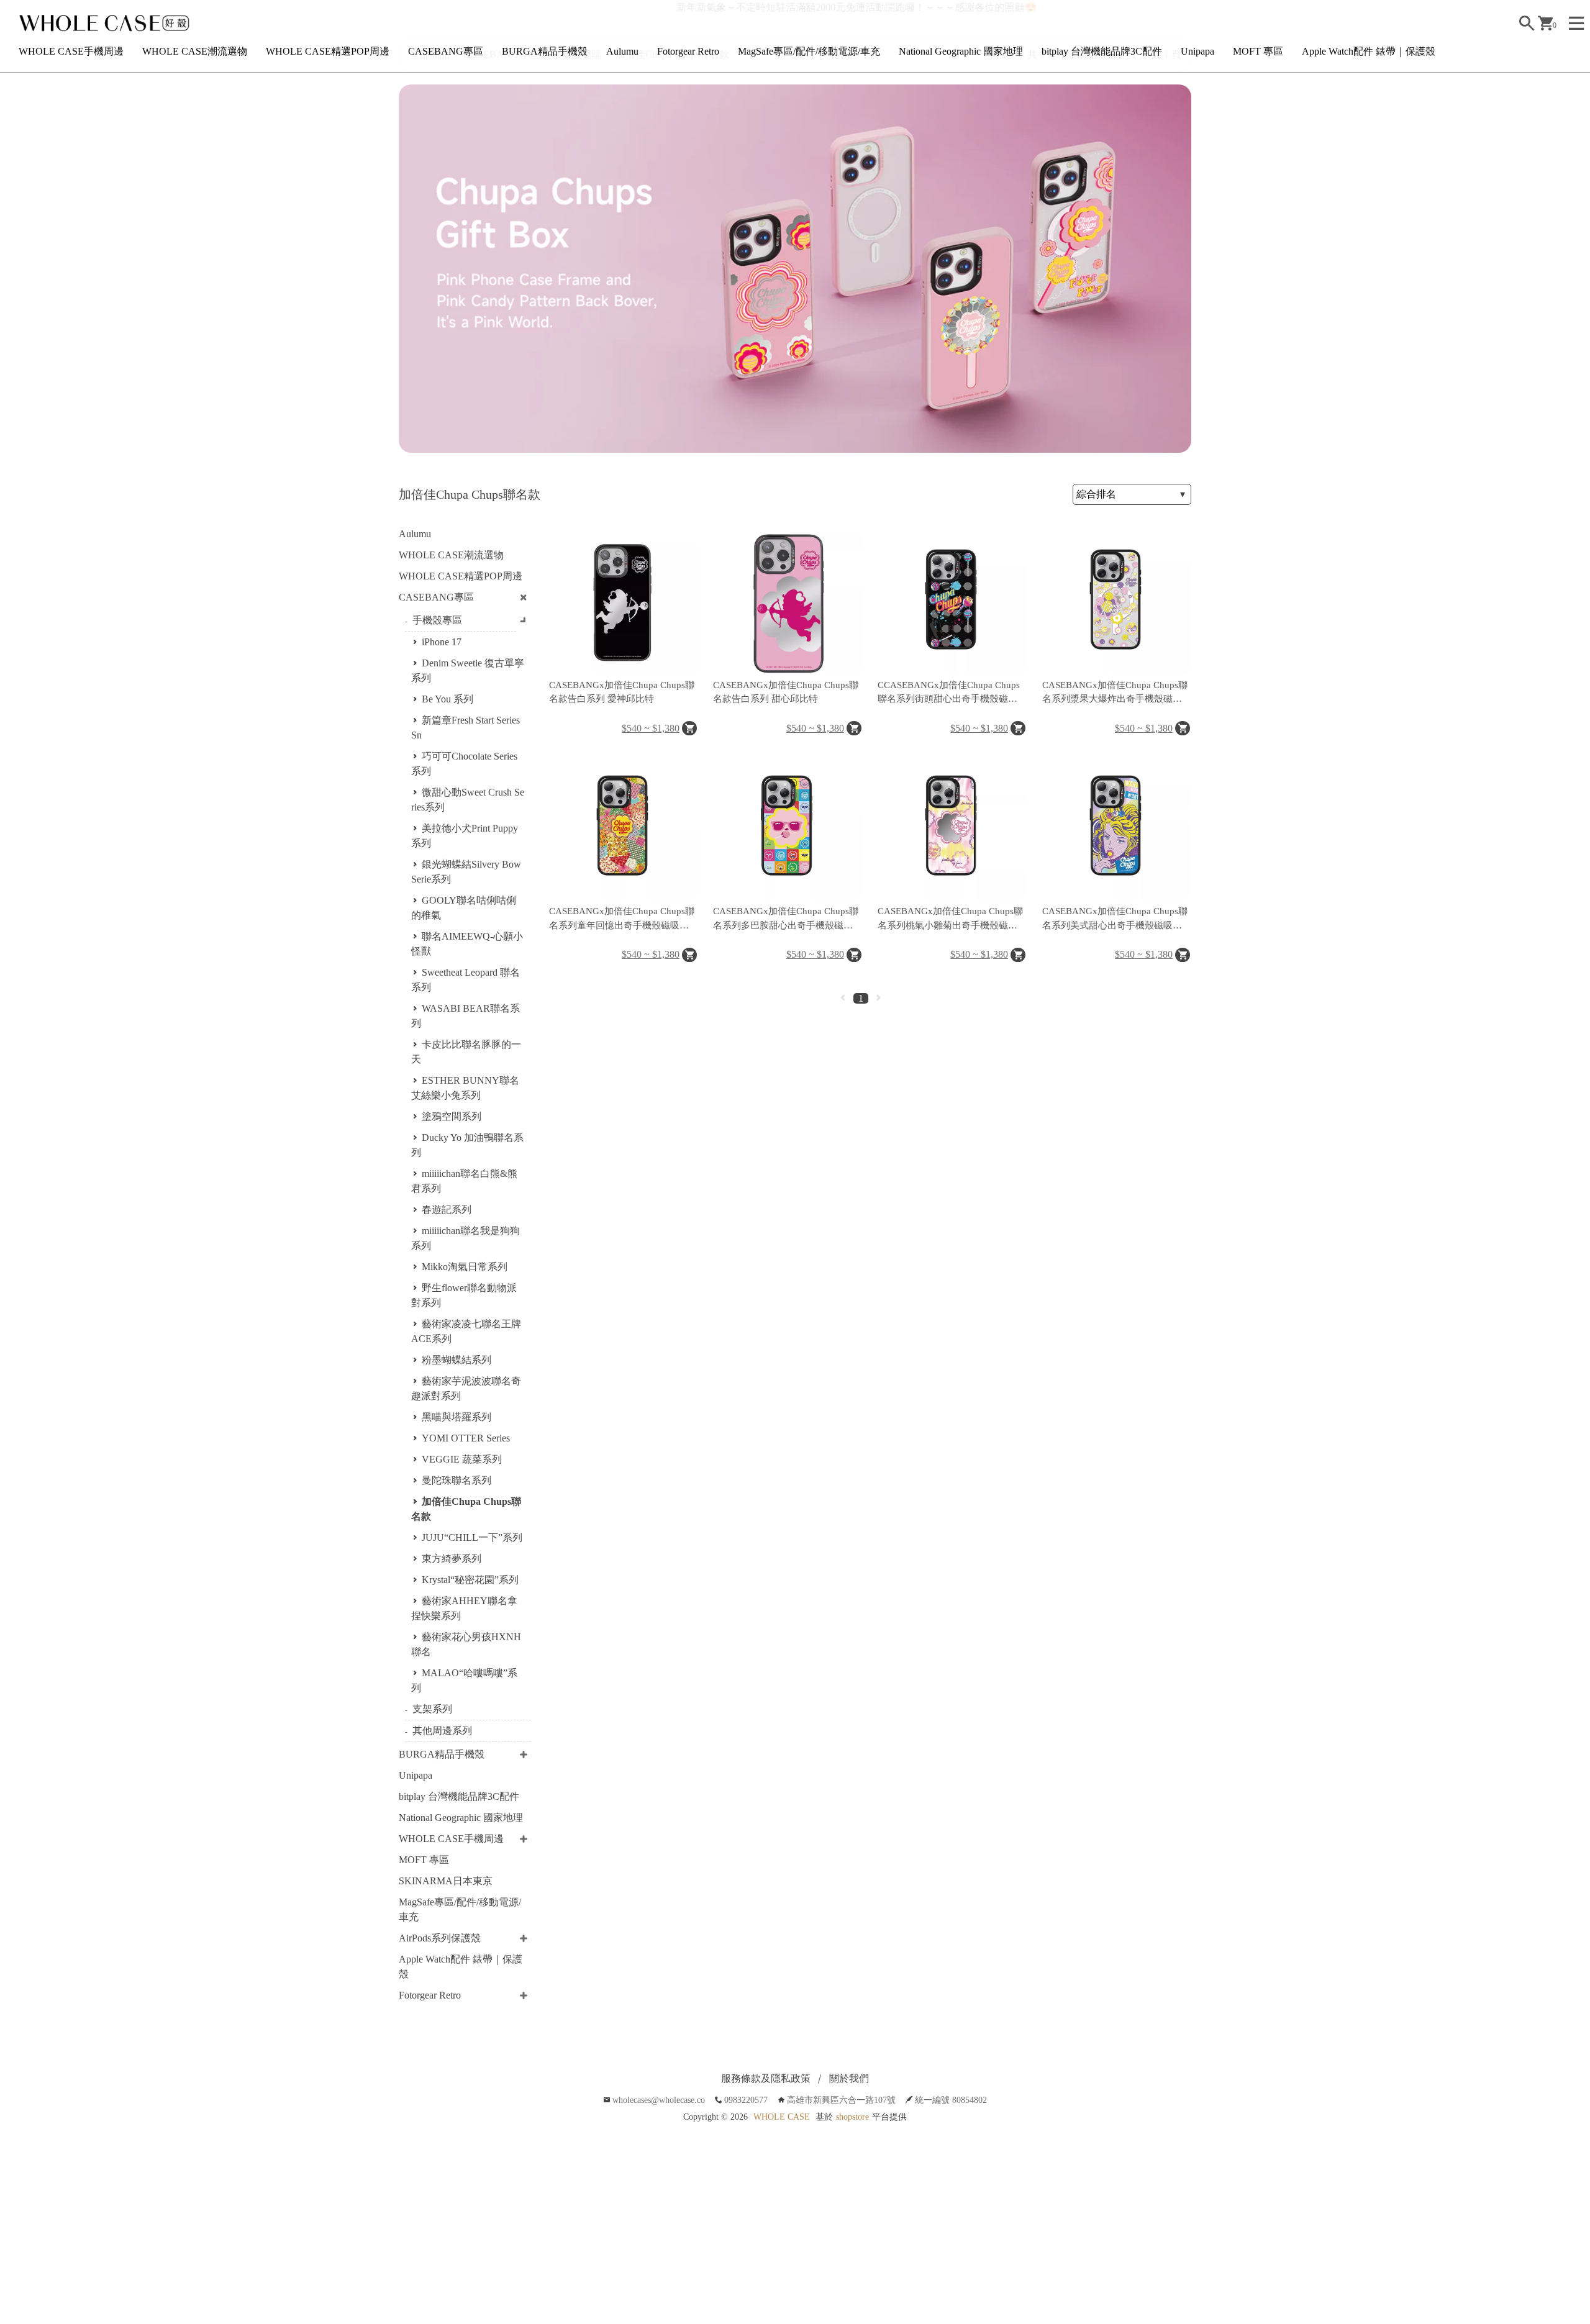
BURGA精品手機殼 (545, 51)
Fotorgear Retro (688, 51)
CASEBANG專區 (446, 51)
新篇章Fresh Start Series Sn (466, 728)
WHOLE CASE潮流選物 (195, 51)
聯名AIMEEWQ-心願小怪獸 (467, 944)
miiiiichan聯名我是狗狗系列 (466, 1238)
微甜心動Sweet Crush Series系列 (468, 800)
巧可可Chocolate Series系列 (464, 764)
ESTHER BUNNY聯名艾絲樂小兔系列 (465, 1088)
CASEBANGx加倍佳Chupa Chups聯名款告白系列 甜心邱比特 (786, 692)
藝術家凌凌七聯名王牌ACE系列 (466, 1331)
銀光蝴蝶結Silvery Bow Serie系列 (466, 872)
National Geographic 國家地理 (961, 51)
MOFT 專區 (1258, 51)
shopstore (852, 2117)
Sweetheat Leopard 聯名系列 (466, 980)
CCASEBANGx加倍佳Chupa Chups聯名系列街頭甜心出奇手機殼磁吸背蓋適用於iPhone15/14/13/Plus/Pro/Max (949, 693)
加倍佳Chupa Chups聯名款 (466, 1509)
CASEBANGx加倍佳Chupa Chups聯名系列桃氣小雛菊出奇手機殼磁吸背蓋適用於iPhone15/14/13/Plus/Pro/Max (950, 919)
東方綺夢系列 (452, 1559)
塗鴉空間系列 (452, 1116)
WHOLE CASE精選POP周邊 (328, 51)
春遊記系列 (447, 1210)
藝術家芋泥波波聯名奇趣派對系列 (466, 1388)
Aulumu (622, 51)
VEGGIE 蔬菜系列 (462, 1459)
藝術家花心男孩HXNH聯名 (466, 1644)
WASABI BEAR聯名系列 (466, 1016)
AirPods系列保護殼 (440, 1938)
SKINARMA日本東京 (446, 1881)
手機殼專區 (437, 620)
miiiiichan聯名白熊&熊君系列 (464, 1181)
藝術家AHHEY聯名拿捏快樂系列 (464, 1608)
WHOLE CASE (782, 2117)
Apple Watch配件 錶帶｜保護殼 (1369, 51)
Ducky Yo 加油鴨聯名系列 (467, 1145)
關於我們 (849, 2078)
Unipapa (1197, 51)
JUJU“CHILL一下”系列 (472, 1537)
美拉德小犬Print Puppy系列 (465, 836)
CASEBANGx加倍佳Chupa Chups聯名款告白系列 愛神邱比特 (622, 692)
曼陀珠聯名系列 (457, 1480)
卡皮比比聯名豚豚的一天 (466, 1052)
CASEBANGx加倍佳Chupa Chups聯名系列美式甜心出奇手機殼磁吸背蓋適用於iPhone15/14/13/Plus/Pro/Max (1115, 919)
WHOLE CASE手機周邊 (71, 51)
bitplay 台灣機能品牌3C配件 (1102, 51)
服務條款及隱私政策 (766, 2078)
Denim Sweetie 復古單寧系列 (468, 670)
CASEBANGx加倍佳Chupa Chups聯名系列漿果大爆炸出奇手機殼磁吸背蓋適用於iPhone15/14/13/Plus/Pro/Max (1115, 693)
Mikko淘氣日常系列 (465, 1267)
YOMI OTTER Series (466, 1438)
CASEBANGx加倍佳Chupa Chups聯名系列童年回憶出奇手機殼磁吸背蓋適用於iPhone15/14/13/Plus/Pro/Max (622, 919)
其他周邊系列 (442, 1731)
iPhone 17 (442, 642)
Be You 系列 (447, 699)
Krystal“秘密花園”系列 (470, 1580)
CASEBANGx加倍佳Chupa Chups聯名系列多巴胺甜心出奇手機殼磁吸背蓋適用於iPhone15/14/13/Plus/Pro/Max (786, 919)
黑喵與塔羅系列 (457, 1417)
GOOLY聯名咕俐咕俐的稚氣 (464, 908)
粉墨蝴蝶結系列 (457, 1360)
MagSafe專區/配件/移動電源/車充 (809, 51)
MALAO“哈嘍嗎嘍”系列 (464, 1680)
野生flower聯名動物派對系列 (464, 1295)
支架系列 (432, 1709)
